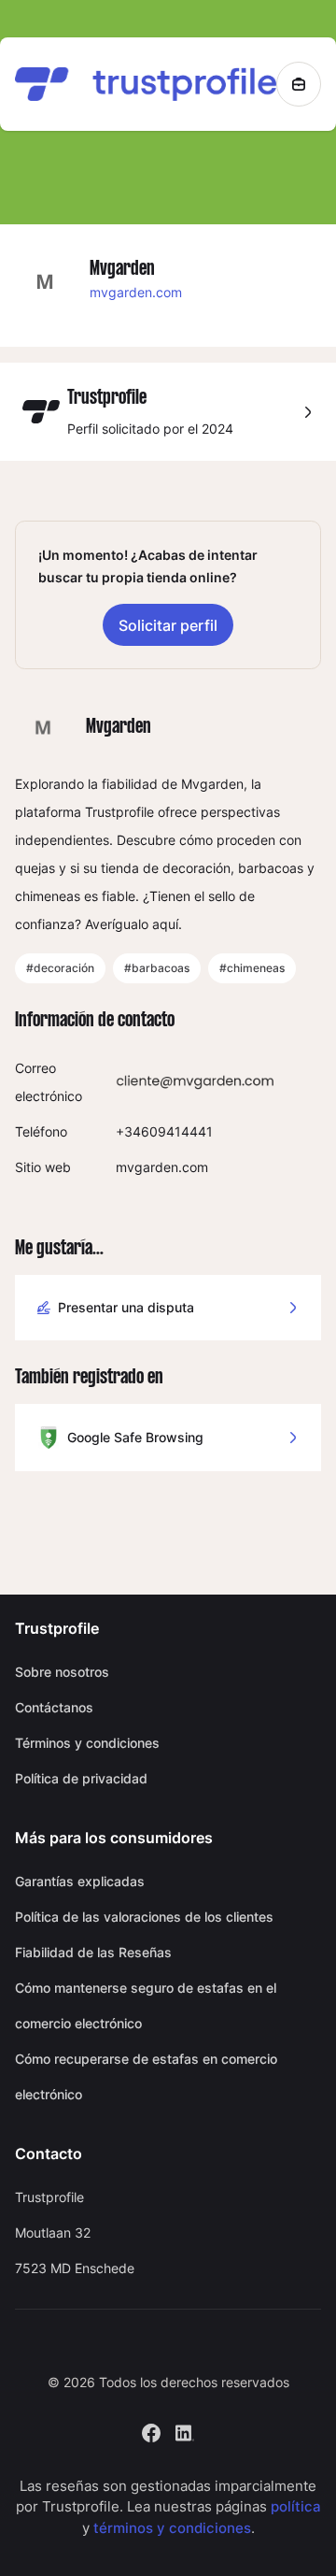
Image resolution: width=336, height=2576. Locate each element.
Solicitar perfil (168, 625)
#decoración (60, 968)
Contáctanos (54, 1707)
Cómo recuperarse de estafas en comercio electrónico (146, 2076)
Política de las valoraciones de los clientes (144, 1917)
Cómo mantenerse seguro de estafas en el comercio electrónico (146, 2005)
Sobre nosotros (62, 1672)
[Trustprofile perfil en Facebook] (151, 2431)
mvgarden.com (136, 292)
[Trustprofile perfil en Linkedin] (185, 2431)
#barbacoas (157, 968)
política (296, 2506)
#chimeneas (252, 968)
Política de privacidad (81, 1778)
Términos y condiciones (87, 1743)
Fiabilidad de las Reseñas (93, 1952)
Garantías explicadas (80, 1881)
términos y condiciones (172, 2528)
